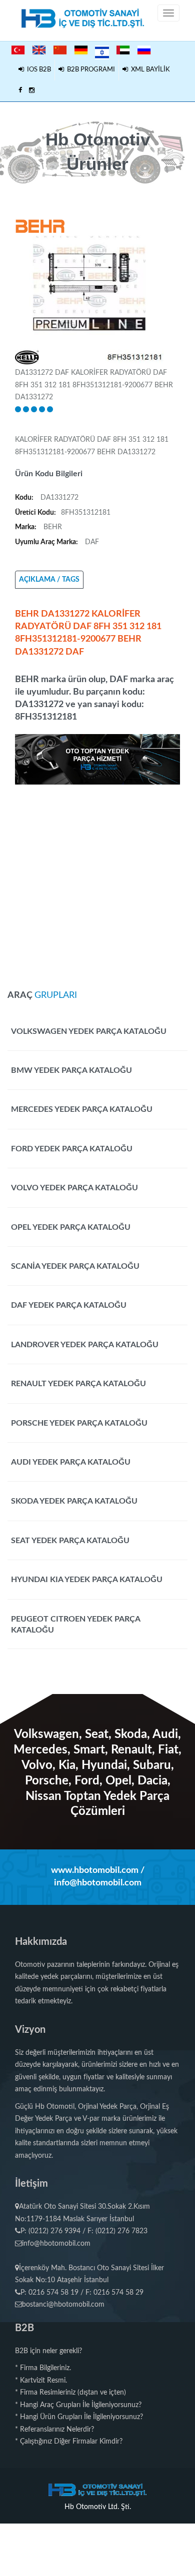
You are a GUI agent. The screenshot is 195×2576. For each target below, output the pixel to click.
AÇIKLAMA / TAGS (49, 580)
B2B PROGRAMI (89, 70)
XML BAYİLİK (149, 70)
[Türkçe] (18, 50)
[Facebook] (20, 91)
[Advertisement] (97, 882)
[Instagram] (32, 91)
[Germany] (81, 50)
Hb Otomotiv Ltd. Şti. (98, 2507)
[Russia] (144, 50)
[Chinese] (60, 50)
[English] (39, 50)
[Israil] (102, 51)
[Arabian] (123, 50)
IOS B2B (37, 70)
